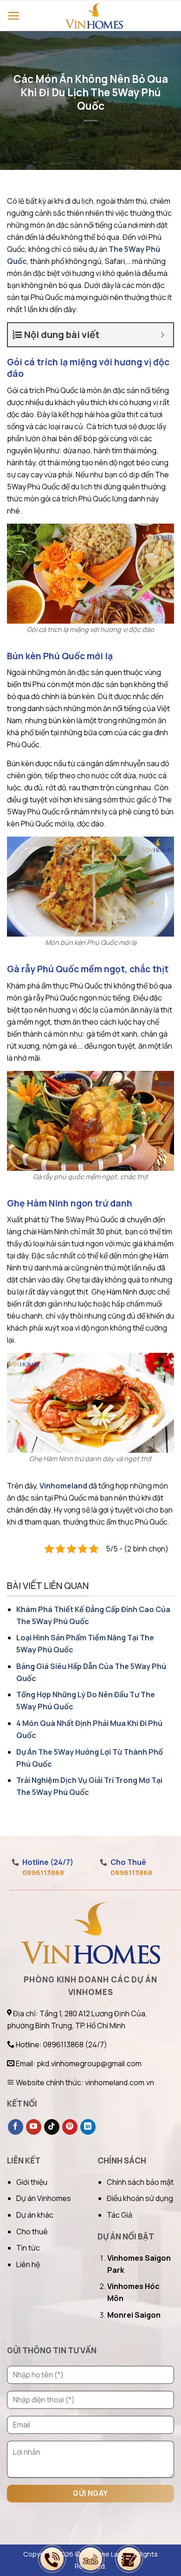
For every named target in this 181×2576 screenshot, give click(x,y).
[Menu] (14, 16)
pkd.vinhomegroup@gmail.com (89, 2063)
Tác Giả (120, 2215)
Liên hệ (28, 2264)
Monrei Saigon (134, 2315)
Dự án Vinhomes (44, 2198)
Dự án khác (35, 2215)
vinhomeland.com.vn (120, 2082)
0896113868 (43, 1873)
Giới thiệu (32, 2182)
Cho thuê (32, 2232)
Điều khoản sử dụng (140, 2198)
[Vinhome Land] (94, 16)
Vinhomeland (63, 1486)
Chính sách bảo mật (140, 2182)
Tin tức (28, 2248)
